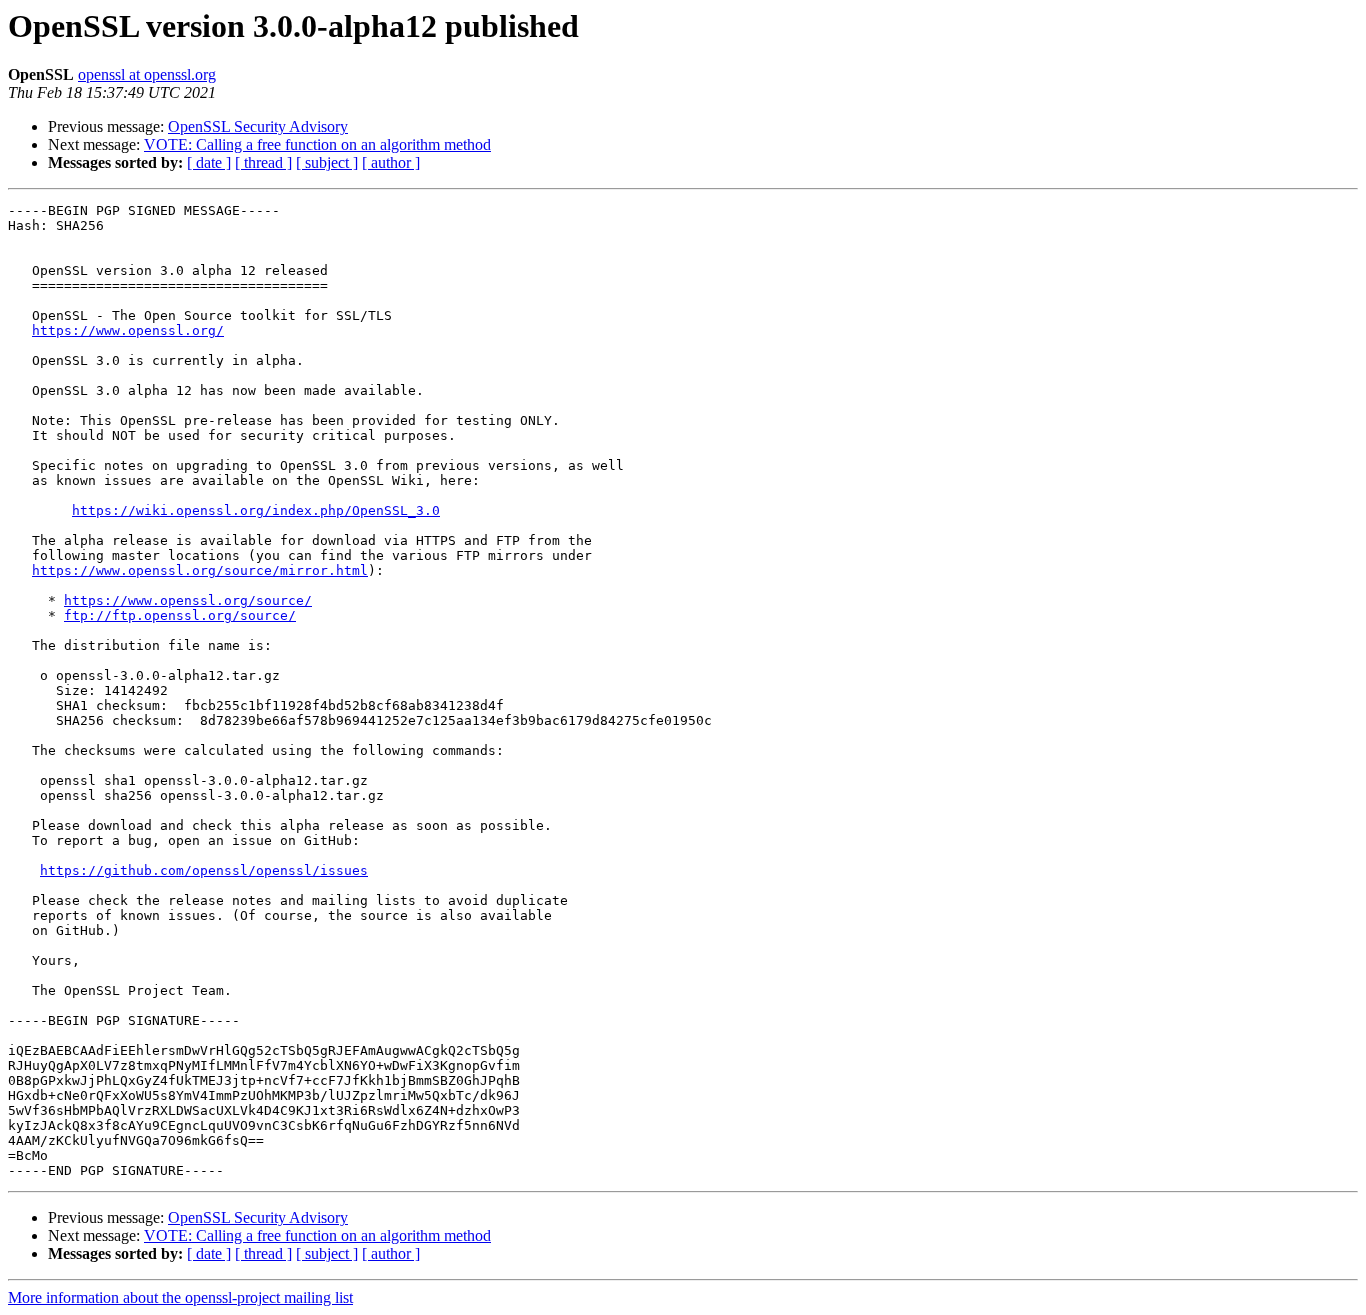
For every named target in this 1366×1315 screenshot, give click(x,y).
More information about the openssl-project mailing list (180, 1297)
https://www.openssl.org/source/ (188, 600)
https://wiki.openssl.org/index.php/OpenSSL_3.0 (256, 510)
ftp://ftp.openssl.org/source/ (180, 615)
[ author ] (391, 162)
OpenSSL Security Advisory (258, 126)
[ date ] (209, 162)
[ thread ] (263, 162)
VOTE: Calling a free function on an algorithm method (317, 144)
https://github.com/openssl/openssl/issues (204, 870)
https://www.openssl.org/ (128, 330)
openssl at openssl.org (147, 74)
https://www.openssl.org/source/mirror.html (200, 570)
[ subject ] (327, 162)
